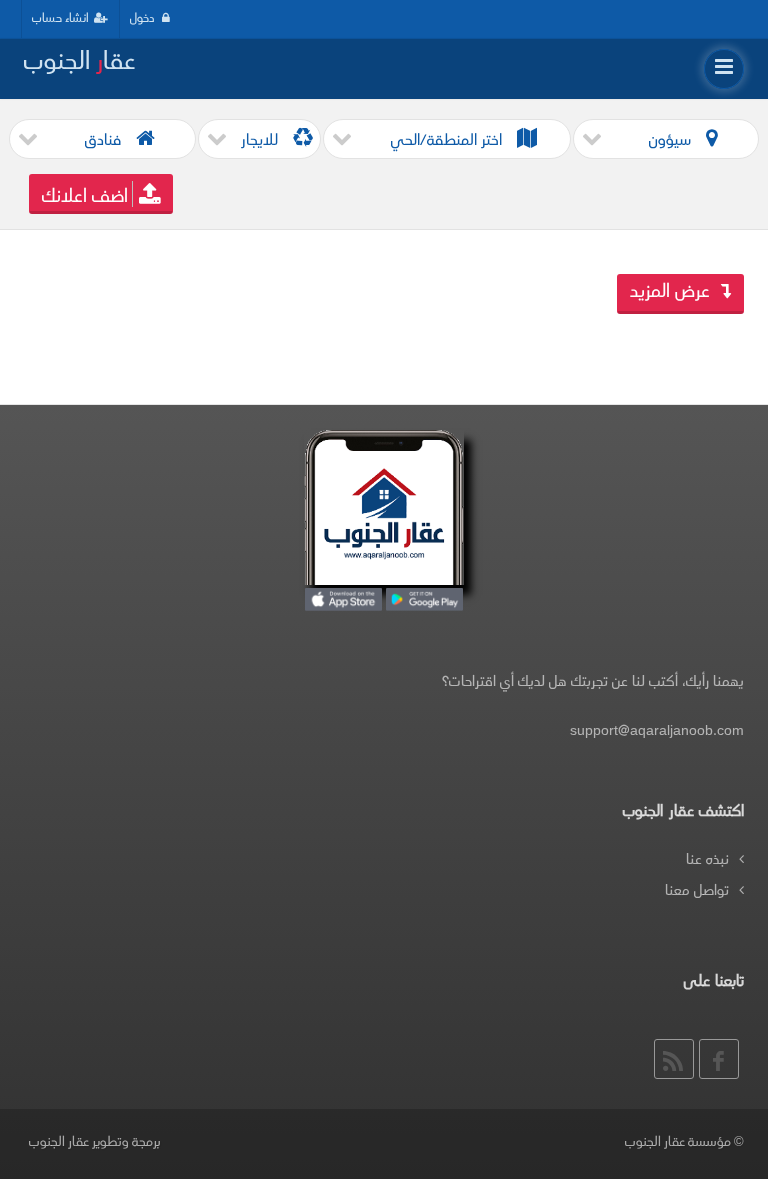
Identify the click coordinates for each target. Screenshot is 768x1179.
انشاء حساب (60, 19)
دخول (143, 19)
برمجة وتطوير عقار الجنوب (95, 1143)
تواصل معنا (697, 891)
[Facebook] (719, 1059)
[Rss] (674, 1059)
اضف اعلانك (85, 198)
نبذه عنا (707, 860)
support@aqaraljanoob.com (657, 731)
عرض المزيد (672, 293)
